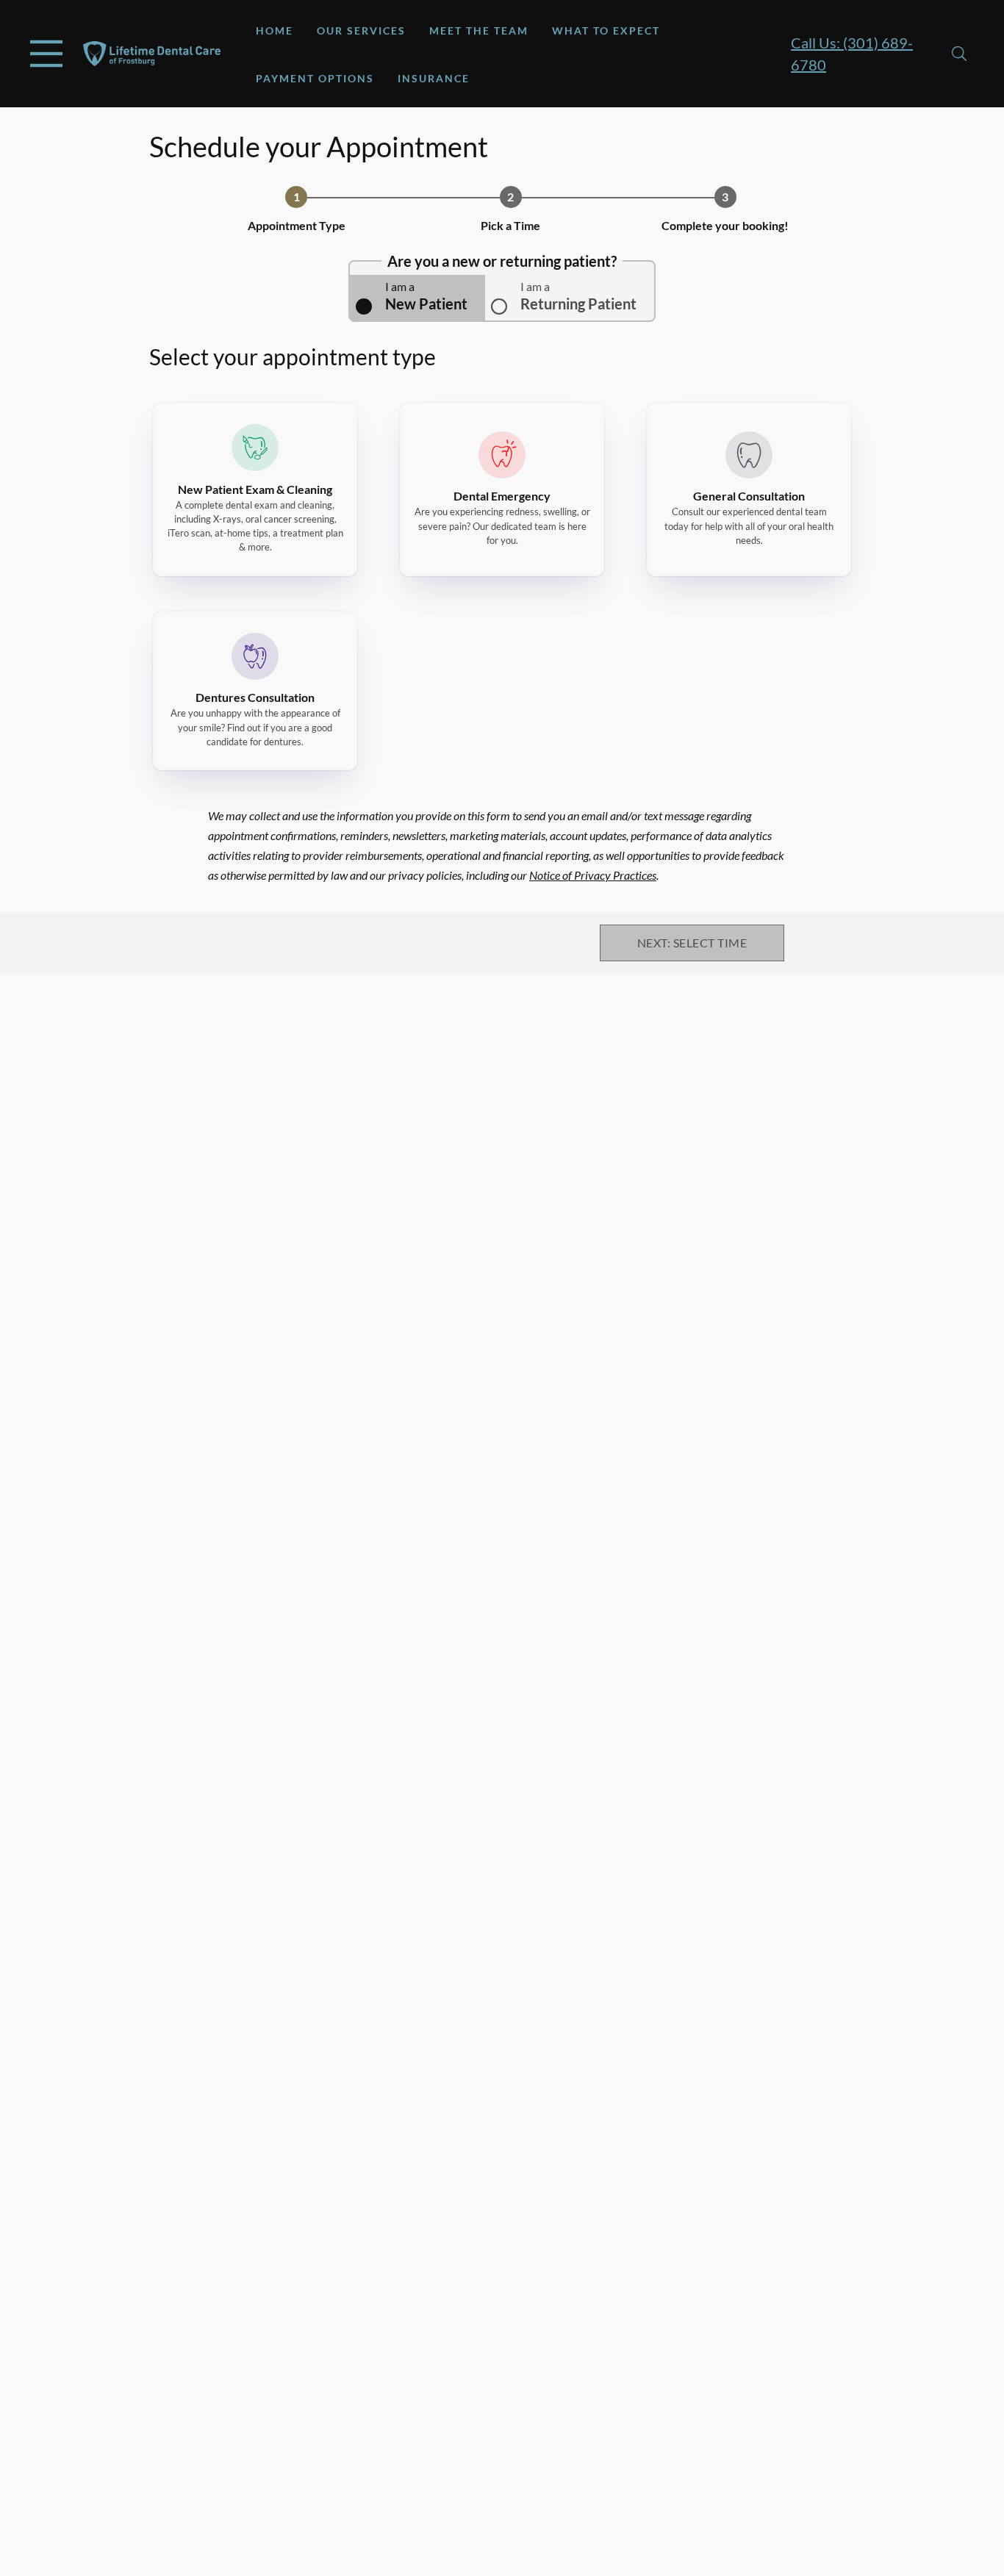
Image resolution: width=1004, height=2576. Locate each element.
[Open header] (46, 54)
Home (275, 31)
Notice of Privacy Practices (593, 875)
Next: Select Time (692, 943)
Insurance (434, 78)
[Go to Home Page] (152, 54)
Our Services (361, 31)
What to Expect (606, 31)
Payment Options (315, 78)
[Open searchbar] (959, 54)
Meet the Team (479, 31)
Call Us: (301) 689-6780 (852, 54)
